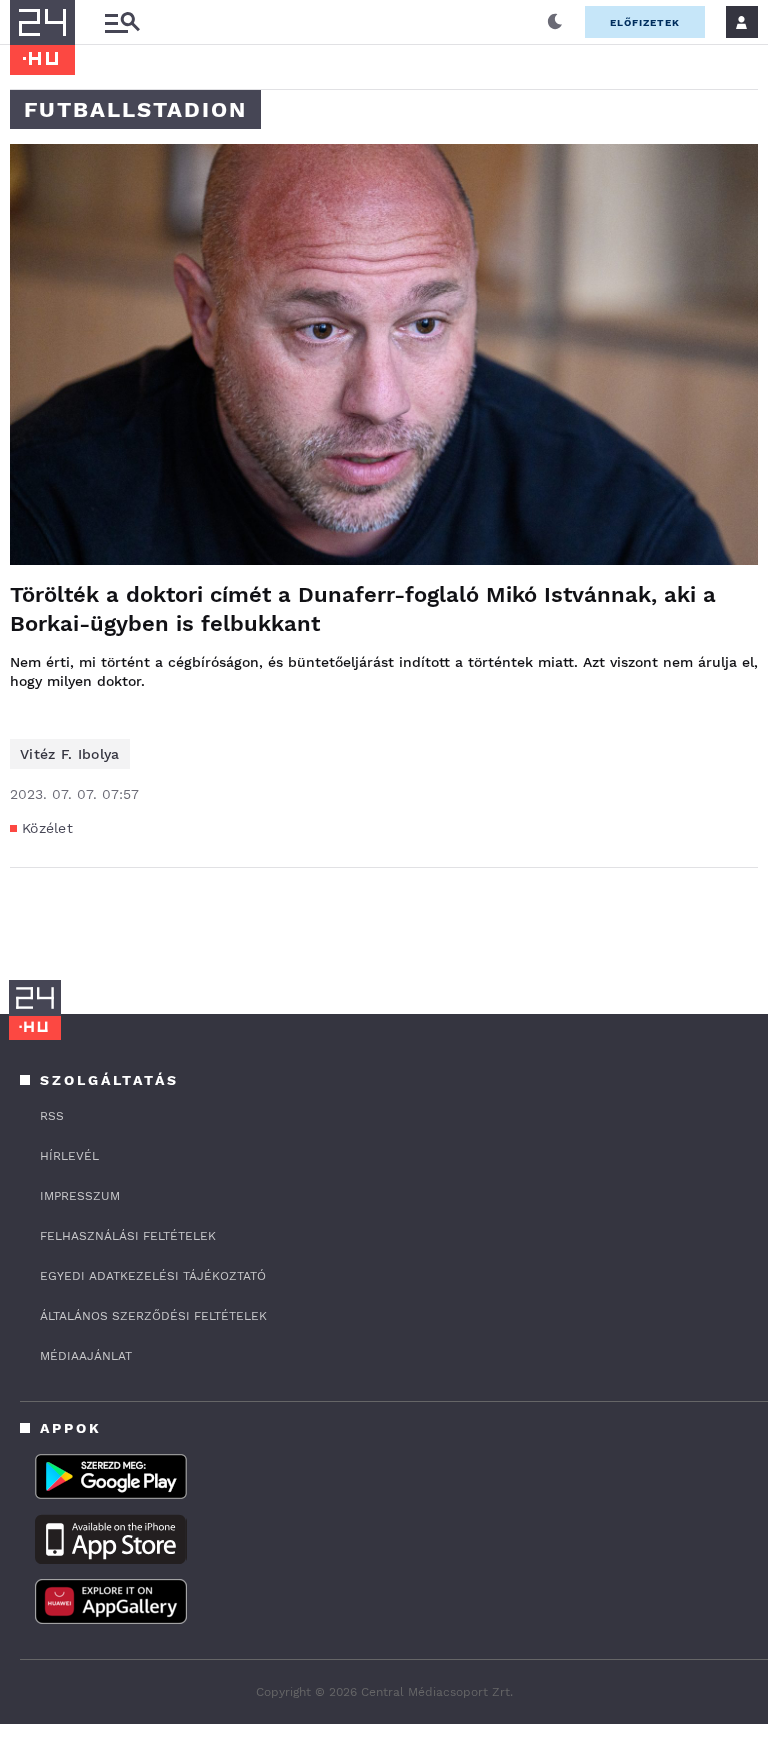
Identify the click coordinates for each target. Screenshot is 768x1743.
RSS (52, 1116)
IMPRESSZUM (80, 1196)
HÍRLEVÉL (69, 1156)
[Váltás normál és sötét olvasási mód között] (555, 22)
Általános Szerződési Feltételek (153, 1316)
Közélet (47, 828)
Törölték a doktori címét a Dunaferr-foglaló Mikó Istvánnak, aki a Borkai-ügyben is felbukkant (363, 609)
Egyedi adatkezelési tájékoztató (153, 1276)
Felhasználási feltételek (128, 1236)
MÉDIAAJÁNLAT (86, 1356)
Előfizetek (645, 22)
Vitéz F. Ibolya (70, 754)
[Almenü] (122, 22)
